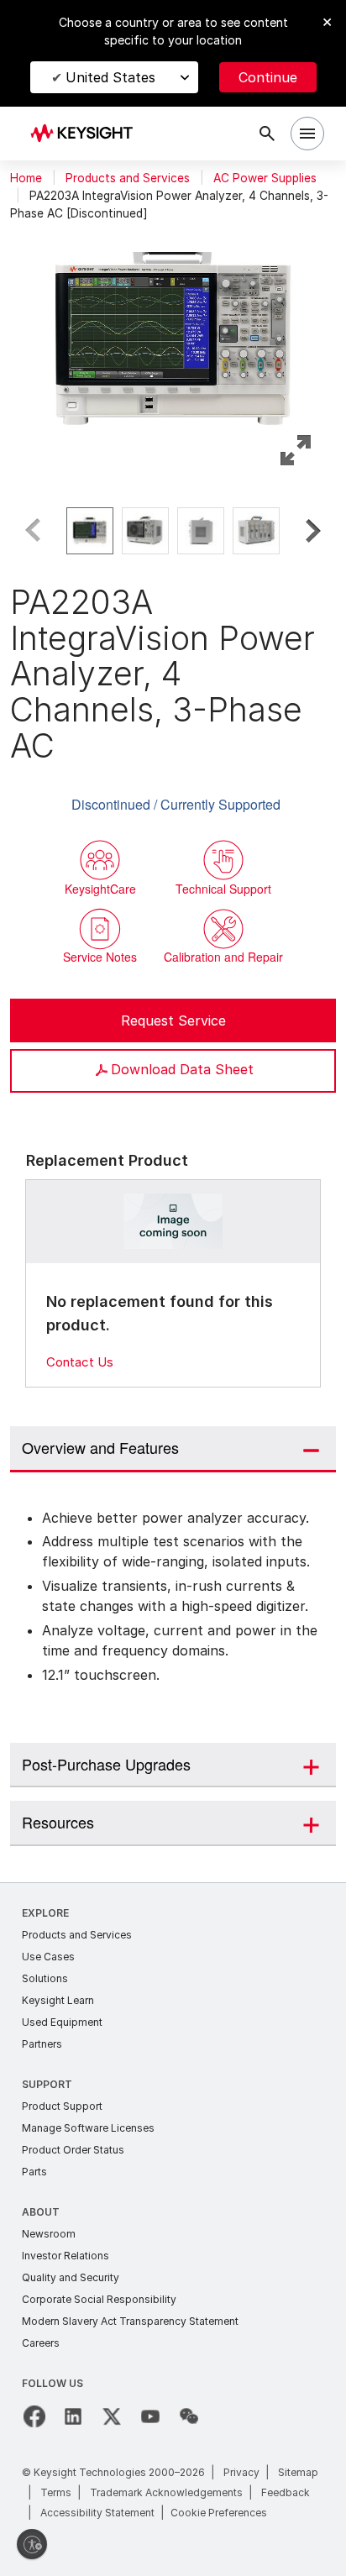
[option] (90, 531)
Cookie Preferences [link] (219, 2513)
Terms (56, 2492)
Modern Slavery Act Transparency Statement (130, 2321)
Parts (34, 2172)
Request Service (173, 1020)
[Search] (267, 134)
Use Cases (48, 1957)
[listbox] (173, 531)
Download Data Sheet (182, 1069)
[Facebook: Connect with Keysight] (34, 2416)
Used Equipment (62, 2022)
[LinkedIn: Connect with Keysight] (73, 2416)
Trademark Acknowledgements (166, 2492)
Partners (42, 2044)
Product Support (62, 2106)
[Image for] (173, 1222)
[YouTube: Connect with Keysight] (150, 2416)
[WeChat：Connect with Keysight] (189, 2416)
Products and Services (128, 178)
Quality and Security (71, 2277)
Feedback (286, 2492)
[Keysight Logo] (87, 134)
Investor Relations (66, 2256)
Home (26, 178)
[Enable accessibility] (32, 2544)
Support (47, 2084)
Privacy (241, 2472)
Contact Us (80, 1362)
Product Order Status (73, 2150)
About (41, 2212)
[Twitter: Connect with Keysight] (112, 2416)
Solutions (45, 1978)
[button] (173, 331)
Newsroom (49, 2234)
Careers (41, 2343)
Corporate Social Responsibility (99, 2299)
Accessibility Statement (97, 2513)
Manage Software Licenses (88, 2128)
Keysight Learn (58, 2000)
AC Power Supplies (265, 178)
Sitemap (298, 2472)
